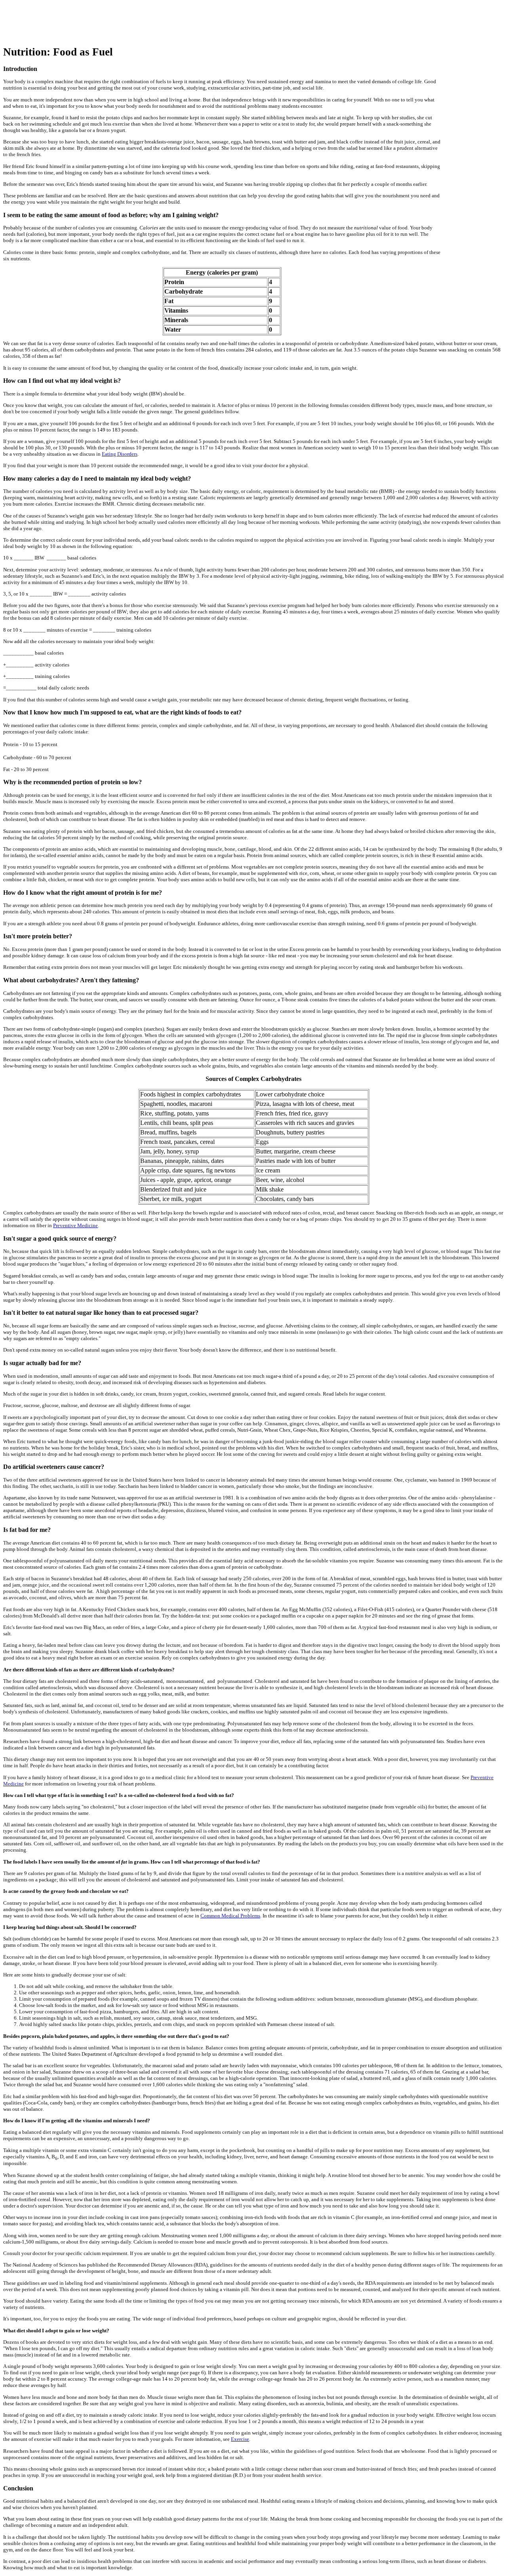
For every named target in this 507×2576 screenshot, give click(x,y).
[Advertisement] (147, 21)
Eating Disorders (120, 454)
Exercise (240, 2439)
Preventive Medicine (75, 1225)
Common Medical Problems (230, 1916)
